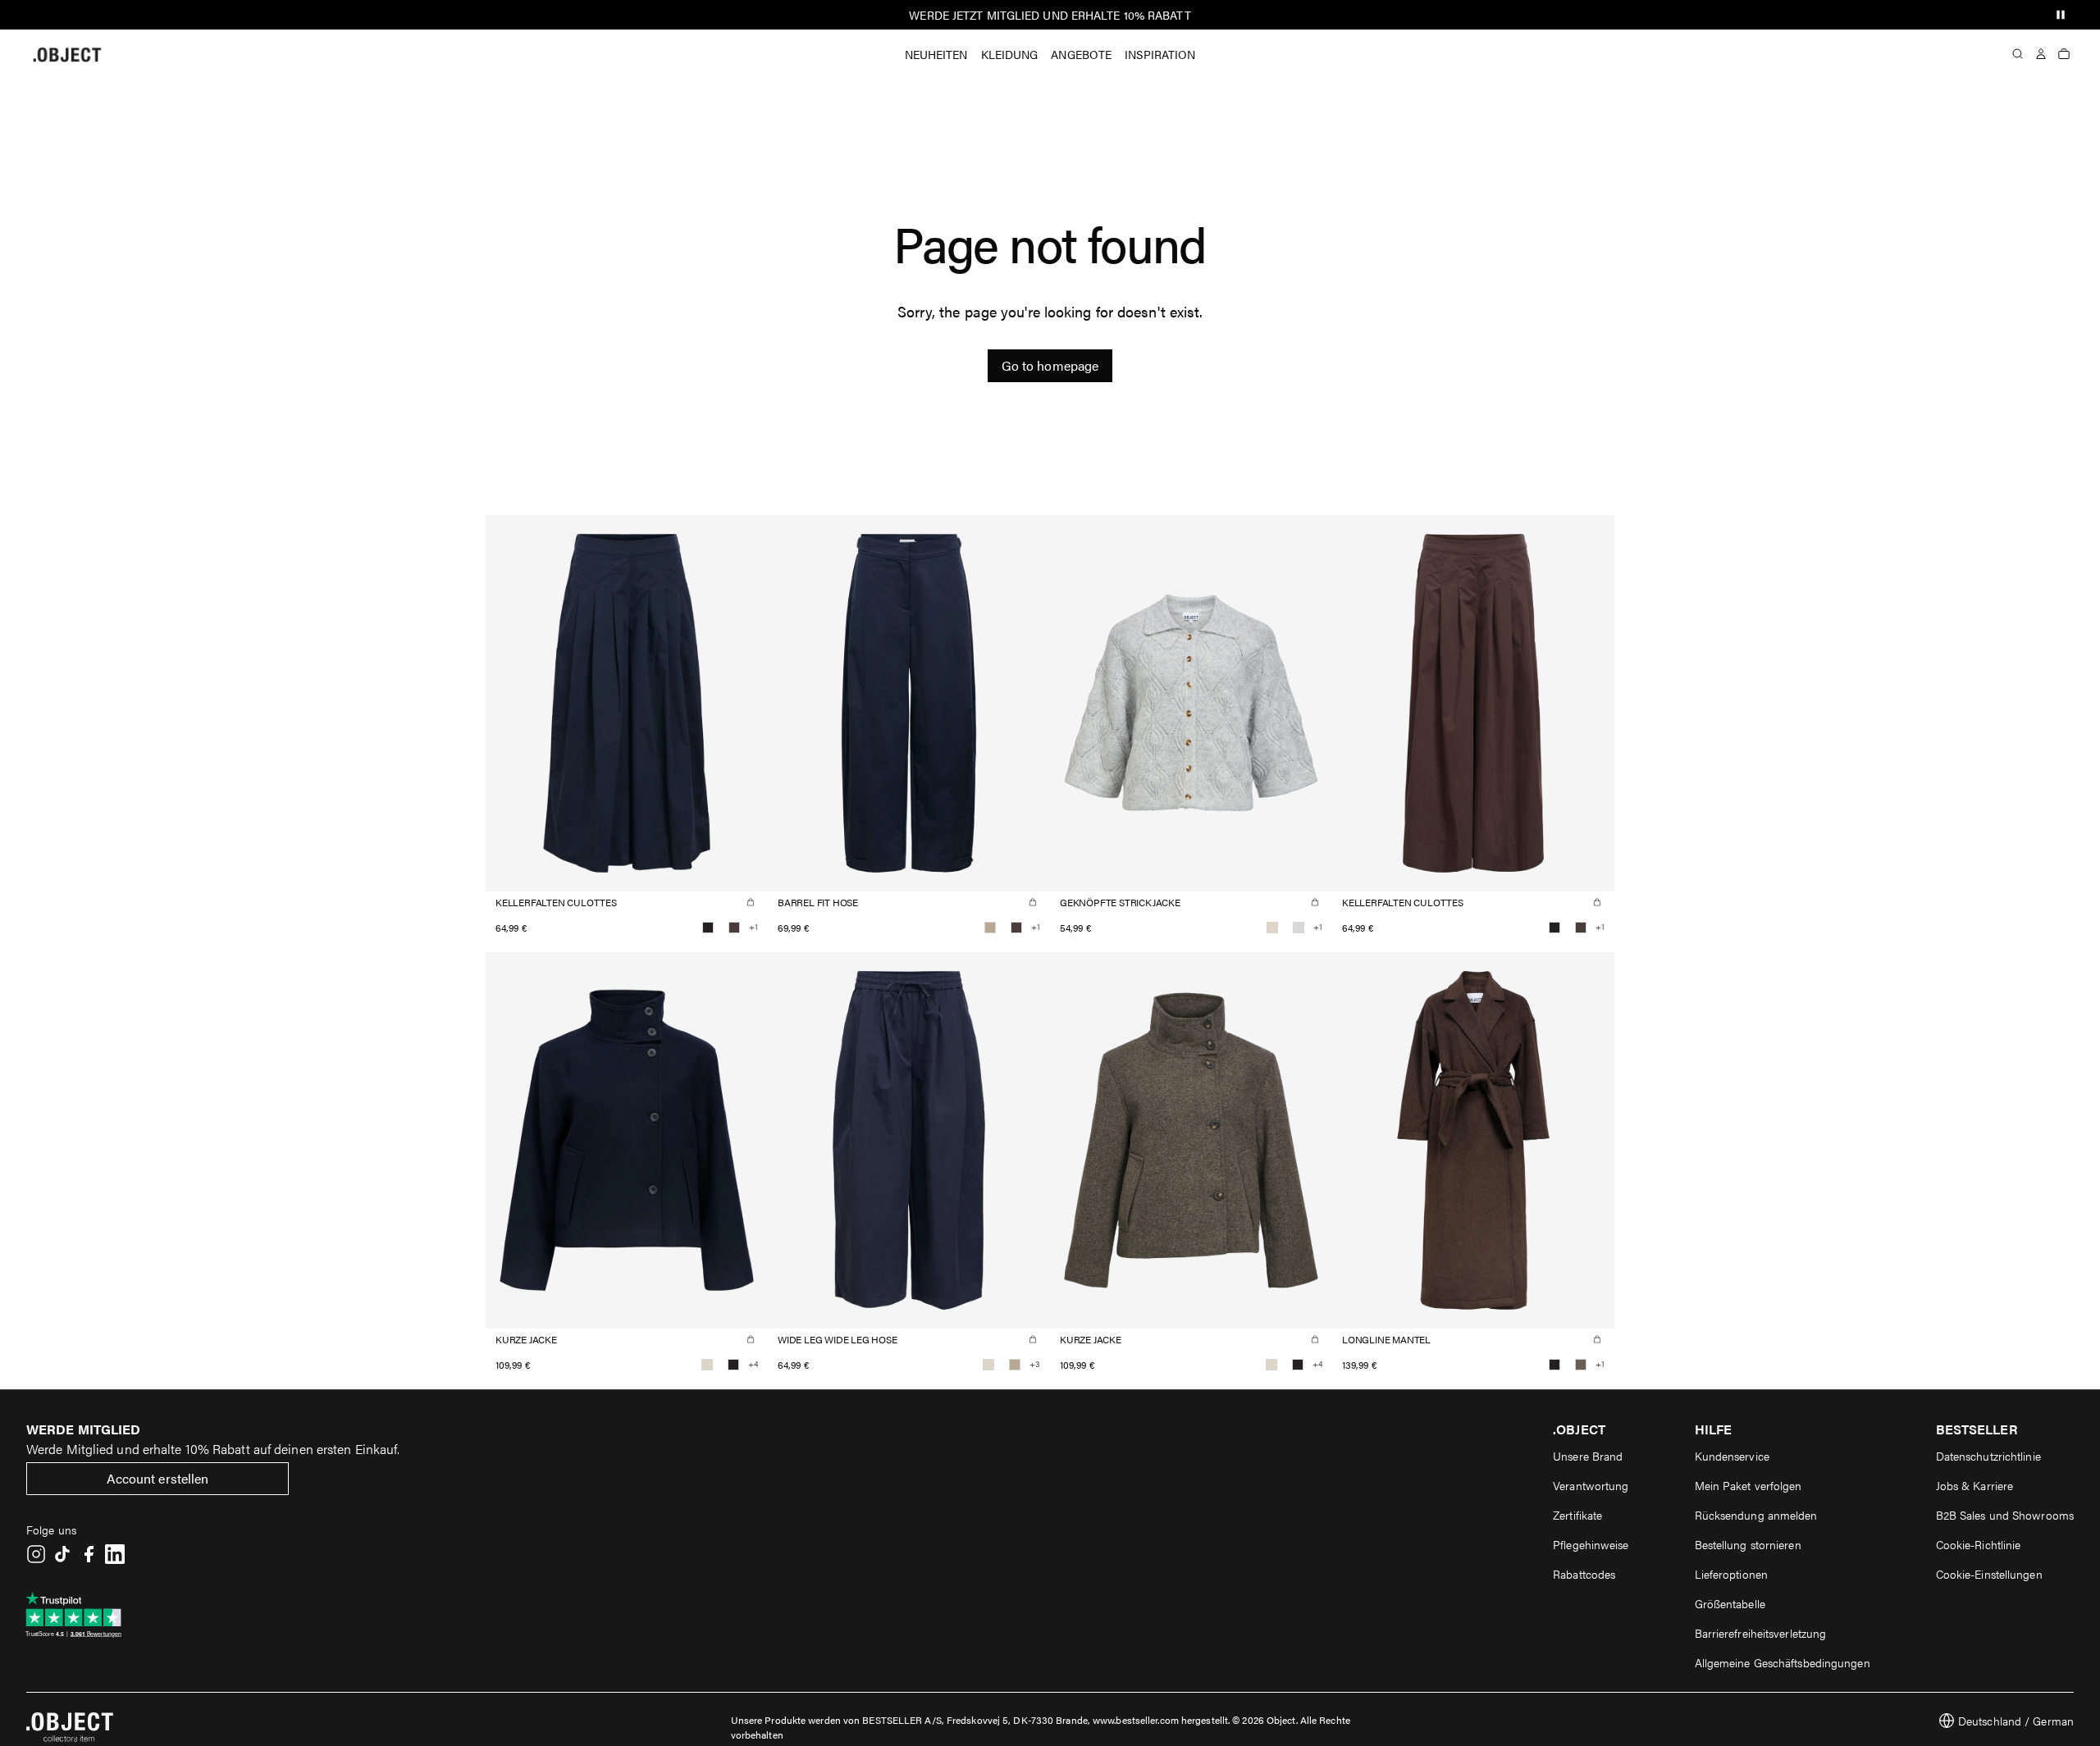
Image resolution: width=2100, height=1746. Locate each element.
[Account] (2041, 54)
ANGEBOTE (1081, 54)
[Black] (708, 928)
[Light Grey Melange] (1299, 928)
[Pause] (2061, 15)
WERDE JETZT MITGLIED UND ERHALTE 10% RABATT (1050, 15)
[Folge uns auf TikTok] (62, 1554)
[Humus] (990, 928)
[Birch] (1272, 928)
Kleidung (1010, 54)
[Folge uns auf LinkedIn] (115, 1554)
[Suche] (2018, 54)
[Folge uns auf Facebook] (89, 1554)
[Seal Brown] (734, 928)
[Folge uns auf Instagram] (36, 1554)
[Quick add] (751, 902)
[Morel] (1581, 1365)
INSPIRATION (1160, 54)
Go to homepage (1050, 365)
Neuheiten (936, 54)
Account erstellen (158, 1478)
